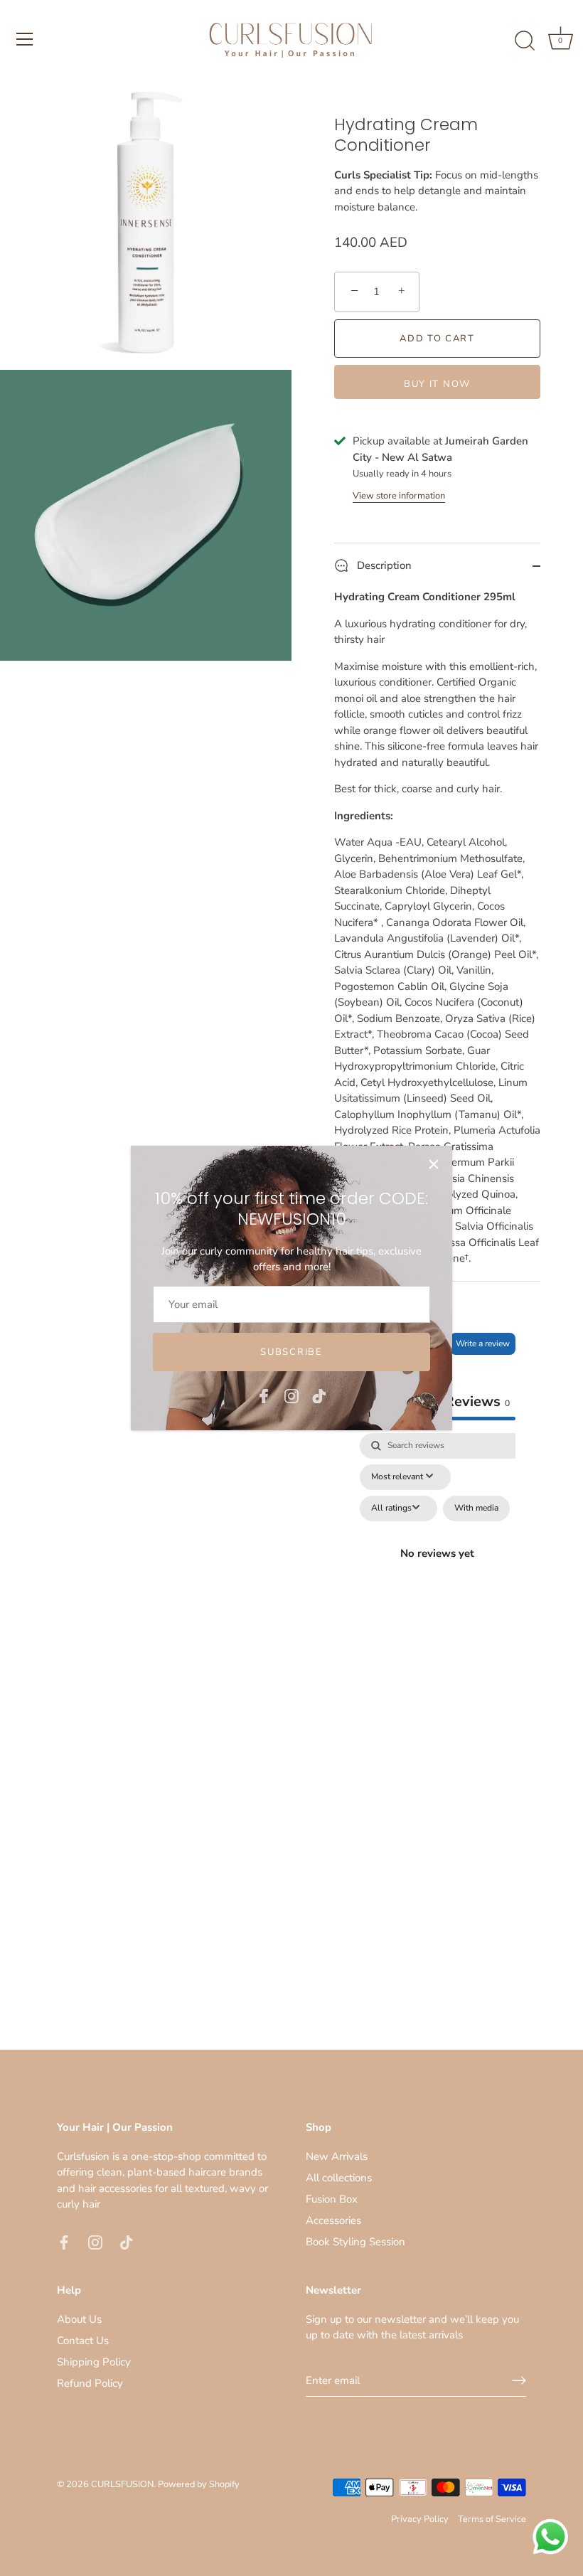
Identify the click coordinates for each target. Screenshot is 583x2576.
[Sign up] (519, 2380)
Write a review (483, 1343)
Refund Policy (90, 2383)
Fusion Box (332, 2199)
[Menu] (25, 39)
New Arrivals (337, 2156)
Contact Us (83, 2341)
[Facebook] (264, 1395)
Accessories (333, 2220)
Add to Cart (437, 339)
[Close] (434, 1164)
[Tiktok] (319, 1395)
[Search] (525, 41)
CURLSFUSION (122, 2484)
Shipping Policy (94, 2362)
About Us (79, 2319)
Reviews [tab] (477, 1401)
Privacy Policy (420, 2519)
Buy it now (437, 384)
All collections (339, 2178)
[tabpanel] (437, 1570)
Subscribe (291, 1352)
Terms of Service (492, 2519)
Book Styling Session (355, 2242)
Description (383, 565)
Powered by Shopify (199, 2484)
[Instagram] (291, 1395)
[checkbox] (476, 1508)
